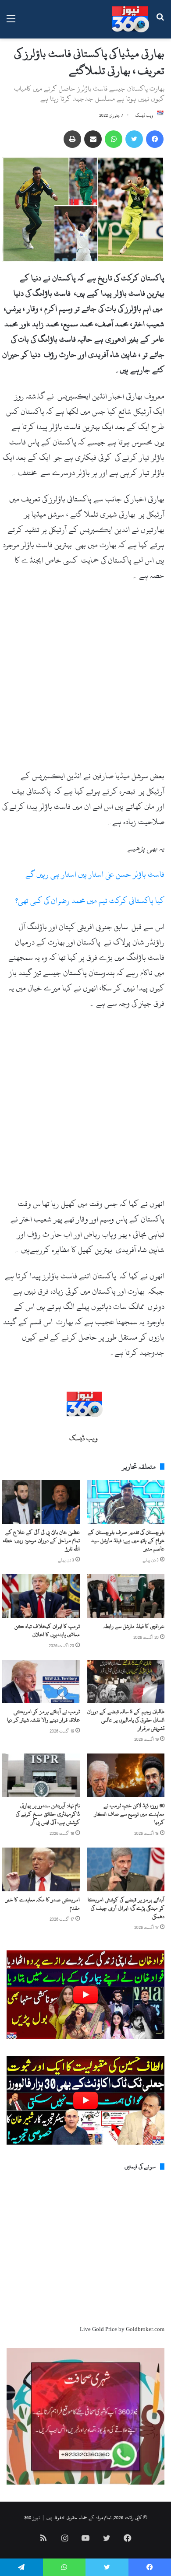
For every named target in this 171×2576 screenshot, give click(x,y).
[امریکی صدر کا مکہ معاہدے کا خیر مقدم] (41, 1869)
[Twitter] (134, 139)
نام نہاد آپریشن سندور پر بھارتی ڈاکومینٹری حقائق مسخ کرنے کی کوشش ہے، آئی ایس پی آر (48, 1814)
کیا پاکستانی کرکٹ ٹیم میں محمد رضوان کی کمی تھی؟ (90, 901)
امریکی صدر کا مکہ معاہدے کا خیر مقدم (43, 1904)
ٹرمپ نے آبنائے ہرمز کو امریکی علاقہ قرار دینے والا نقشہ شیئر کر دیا (43, 1716)
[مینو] (11, 23)
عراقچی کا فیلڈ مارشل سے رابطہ (134, 1626)
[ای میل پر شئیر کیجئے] (93, 139)
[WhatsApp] (114, 139)
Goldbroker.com (145, 2329)
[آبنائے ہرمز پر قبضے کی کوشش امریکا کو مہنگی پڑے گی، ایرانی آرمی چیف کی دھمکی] (126, 1869)
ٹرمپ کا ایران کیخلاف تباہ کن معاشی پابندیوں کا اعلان (47, 1630)
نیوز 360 (32, 2517)
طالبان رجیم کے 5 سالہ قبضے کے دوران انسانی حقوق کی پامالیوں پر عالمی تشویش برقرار (126, 1720)
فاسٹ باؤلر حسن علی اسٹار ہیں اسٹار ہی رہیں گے (95, 874)
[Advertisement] (85, 679)
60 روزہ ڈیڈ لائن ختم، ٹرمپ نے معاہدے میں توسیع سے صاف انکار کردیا (129, 1814)
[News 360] (130, 19)
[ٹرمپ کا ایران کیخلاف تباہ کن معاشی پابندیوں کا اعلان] (41, 1596)
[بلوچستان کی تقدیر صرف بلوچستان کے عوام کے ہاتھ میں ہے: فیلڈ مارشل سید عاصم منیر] (126, 1502)
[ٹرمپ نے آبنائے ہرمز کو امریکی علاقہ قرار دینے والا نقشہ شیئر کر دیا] (41, 1682)
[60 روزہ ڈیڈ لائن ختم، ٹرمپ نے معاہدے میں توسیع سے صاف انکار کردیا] (126, 1775)
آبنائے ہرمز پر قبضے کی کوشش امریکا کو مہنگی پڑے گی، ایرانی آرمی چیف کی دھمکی (126, 1908)
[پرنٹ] (72, 139)
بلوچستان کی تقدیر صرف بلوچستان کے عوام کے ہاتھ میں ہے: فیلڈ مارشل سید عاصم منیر (126, 1540)
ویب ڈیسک (144, 115)
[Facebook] (155, 139)
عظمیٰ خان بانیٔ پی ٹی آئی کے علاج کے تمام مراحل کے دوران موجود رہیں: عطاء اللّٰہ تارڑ (41, 1540)
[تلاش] (160, 23)
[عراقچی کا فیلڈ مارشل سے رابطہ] (126, 1596)
